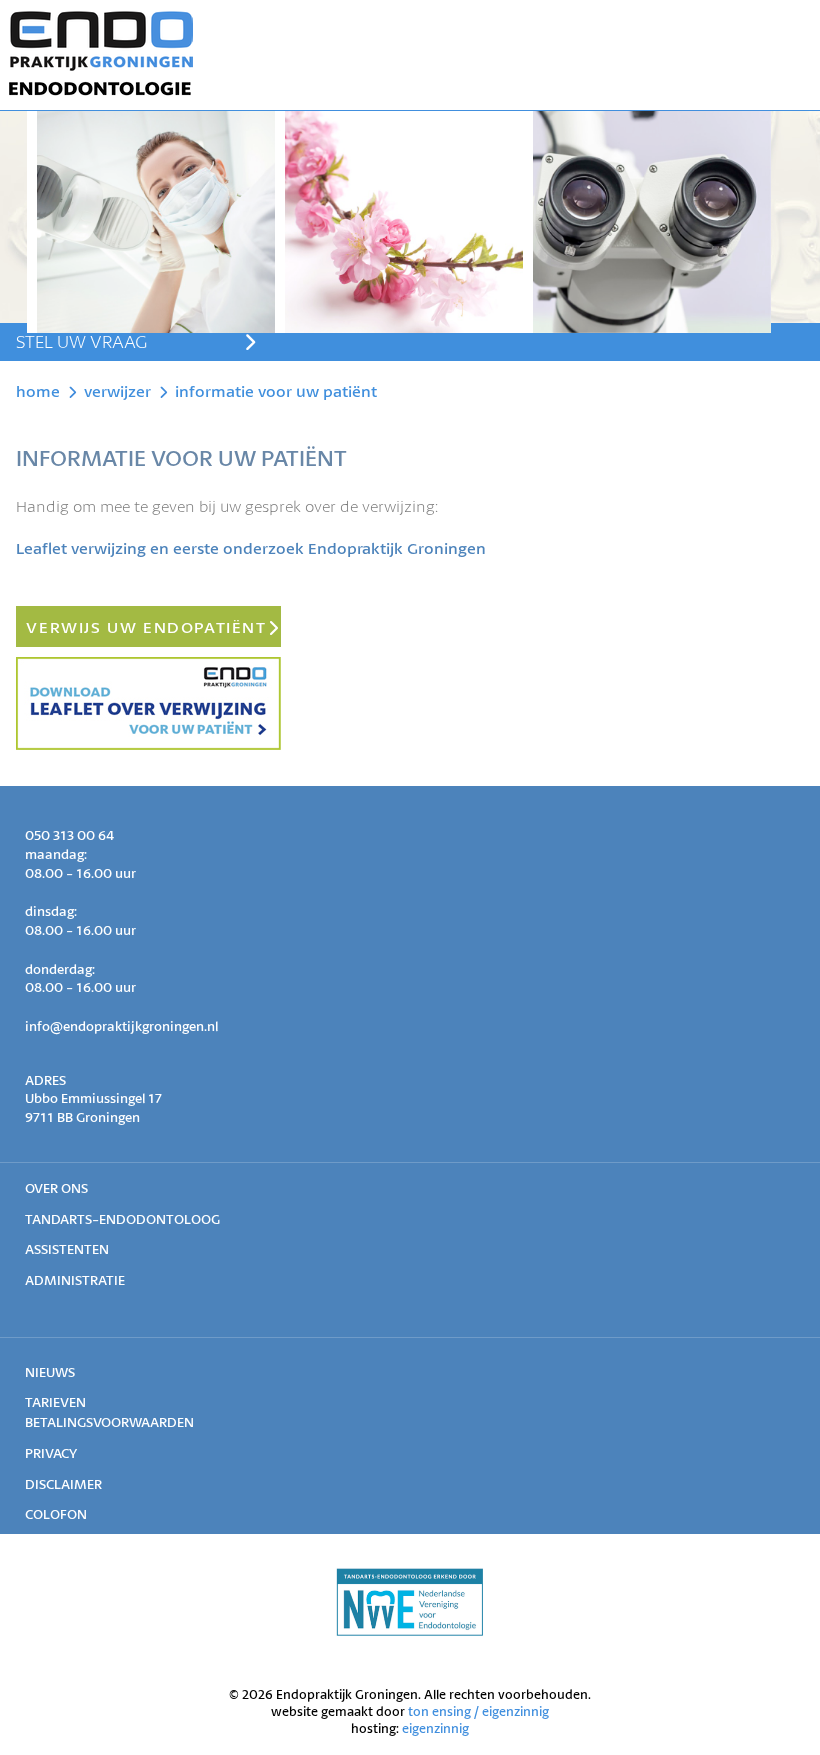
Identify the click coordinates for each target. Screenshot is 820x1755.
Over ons (56, 1188)
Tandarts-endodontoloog (122, 1219)
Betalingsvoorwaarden (109, 1422)
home (38, 390)
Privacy (51, 1453)
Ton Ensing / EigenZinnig (478, 1711)
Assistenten (67, 1249)
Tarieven (55, 1402)
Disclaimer (63, 1484)
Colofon (56, 1514)
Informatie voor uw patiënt (276, 390)
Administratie (75, 1280)
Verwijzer (117, 390)
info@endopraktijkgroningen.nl (121, 1026)
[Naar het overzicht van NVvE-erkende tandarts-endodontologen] (410, 1630)
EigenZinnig (435, 1728)
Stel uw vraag (81, 341)
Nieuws (50, 1372)
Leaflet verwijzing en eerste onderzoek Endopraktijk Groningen (251, 547)
